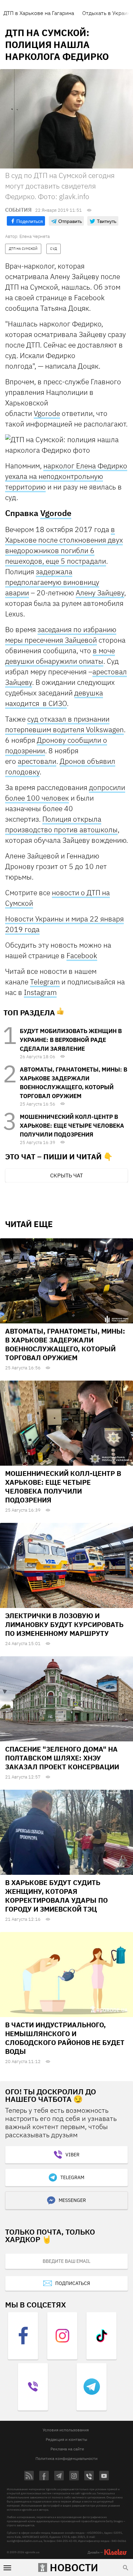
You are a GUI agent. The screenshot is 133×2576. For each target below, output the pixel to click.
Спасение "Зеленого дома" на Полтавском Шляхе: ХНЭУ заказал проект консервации (62, 1758)
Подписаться (73, 2283)
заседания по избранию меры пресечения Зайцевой (61, 635)
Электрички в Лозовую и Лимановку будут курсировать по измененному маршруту (64, 1624)
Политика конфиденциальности (66, 2458)
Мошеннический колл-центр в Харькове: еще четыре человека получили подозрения (72, 1126)
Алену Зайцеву (100, 593)
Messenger (72, 2200)
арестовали (37, 761)
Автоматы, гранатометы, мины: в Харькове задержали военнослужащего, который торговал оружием (65, 1344)
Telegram (45, 982)
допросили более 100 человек (65, 793)
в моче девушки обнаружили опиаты (60, 656)
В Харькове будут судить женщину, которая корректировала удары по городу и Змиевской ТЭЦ (56, 1896)
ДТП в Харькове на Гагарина (39, 13)
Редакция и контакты (66, 2439)
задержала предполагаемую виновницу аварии (52, 582)
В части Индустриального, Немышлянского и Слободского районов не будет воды (65, 2038)
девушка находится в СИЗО (54, 698)
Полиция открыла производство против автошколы (61, 824)
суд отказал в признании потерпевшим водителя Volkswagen (64, 724)
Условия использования (66, 2430)
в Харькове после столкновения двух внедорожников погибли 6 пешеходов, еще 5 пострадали (64, 545)
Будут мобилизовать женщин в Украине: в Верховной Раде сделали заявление (71, 1040)
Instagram (40, 992)
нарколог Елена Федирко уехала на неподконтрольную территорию (66, 476)
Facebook (82, 955)
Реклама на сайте (67, 2449)
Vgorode (47, 413)
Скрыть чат (66, 1175)
